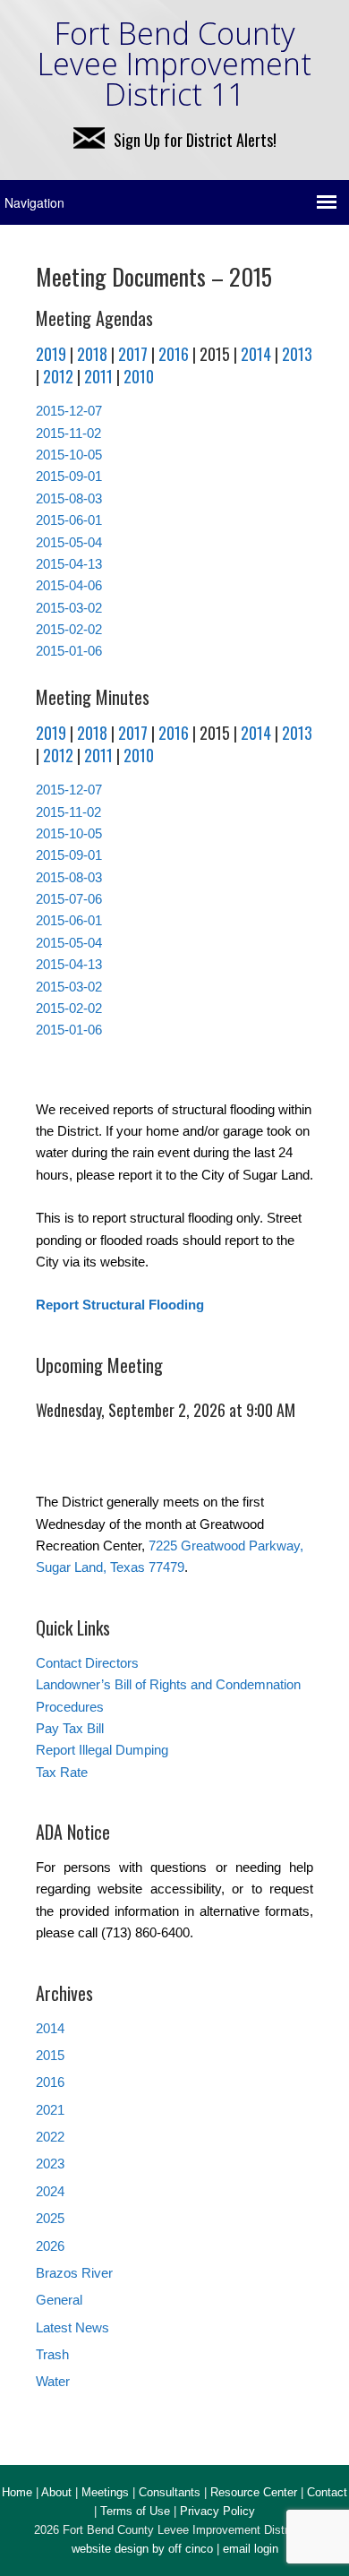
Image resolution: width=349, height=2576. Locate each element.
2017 (133, 354)
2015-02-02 (69, 629)
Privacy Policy (217, 2511)
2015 (50, 2055)
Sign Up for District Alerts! (195, 140)
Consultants (170, 2492)
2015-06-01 (69, 520)
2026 (50, 2246)
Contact (327, 2492)
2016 (174, 354)
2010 (139, 376)
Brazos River (74, 2273)
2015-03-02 (69, 608)
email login (251, 2549)
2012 (58, 376)
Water (53, 2381)
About (56, 2492)
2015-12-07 (69, 411)
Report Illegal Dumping (102, 1750)
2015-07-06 (69, 899)
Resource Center (254, 2492)
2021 (50, 2110)
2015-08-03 (69, 498)
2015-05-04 (69, 542)
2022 (50, 2137)
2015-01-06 (69, 651)
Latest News (72, 2327)
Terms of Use (135, 2511)
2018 (92, 354)
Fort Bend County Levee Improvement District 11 (174, 64)
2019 (51, 354)
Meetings (105, 2492)
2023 (50, 2164)
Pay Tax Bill (70, 1728)
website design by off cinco (142, 2549)
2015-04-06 (69, 585)
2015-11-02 (68, 433)
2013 (297, 354)
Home (17, 2492)
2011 (98, 376)
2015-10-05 (69, 455)
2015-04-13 (69, 564)
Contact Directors (87, 1663)
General (59, 2300)
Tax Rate (62, 1772)
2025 (50, 2218)
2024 (50, 2191)
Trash (52, 2354)
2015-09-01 (69, 476)
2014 (256, 354)
